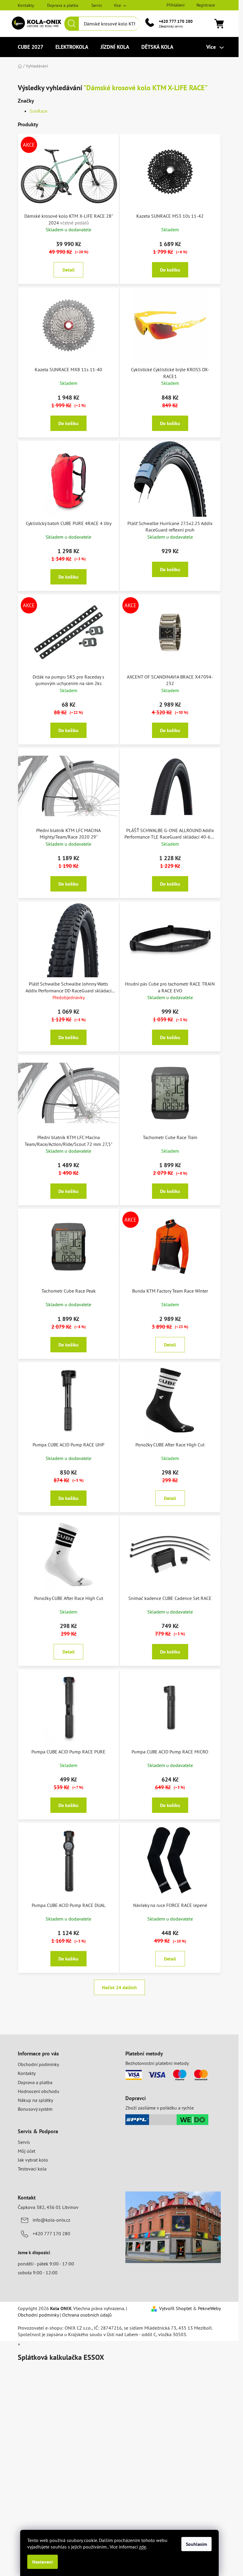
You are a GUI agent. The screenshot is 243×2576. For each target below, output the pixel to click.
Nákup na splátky (35, 2100)
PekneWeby (209, 2308)
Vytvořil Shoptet (175, 2308)
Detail (69, 270)
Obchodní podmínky (38, 2064)
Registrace (206, 5)
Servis (97, 5)
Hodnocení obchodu (39, 2091)
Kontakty (26, 5)
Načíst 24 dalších (119, 1987)
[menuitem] (31, 47)
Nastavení (43, 2562)
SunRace (39, 111)
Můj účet (27, 2151)
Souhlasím (196, 2544)
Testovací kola (32, 2169)
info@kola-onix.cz (51, 2220)
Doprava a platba (63, 5)
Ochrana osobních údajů (87, 2315)
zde (143, 2547)
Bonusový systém (35, 2109)
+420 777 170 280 (176, 21)
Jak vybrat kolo (33, 2160)
